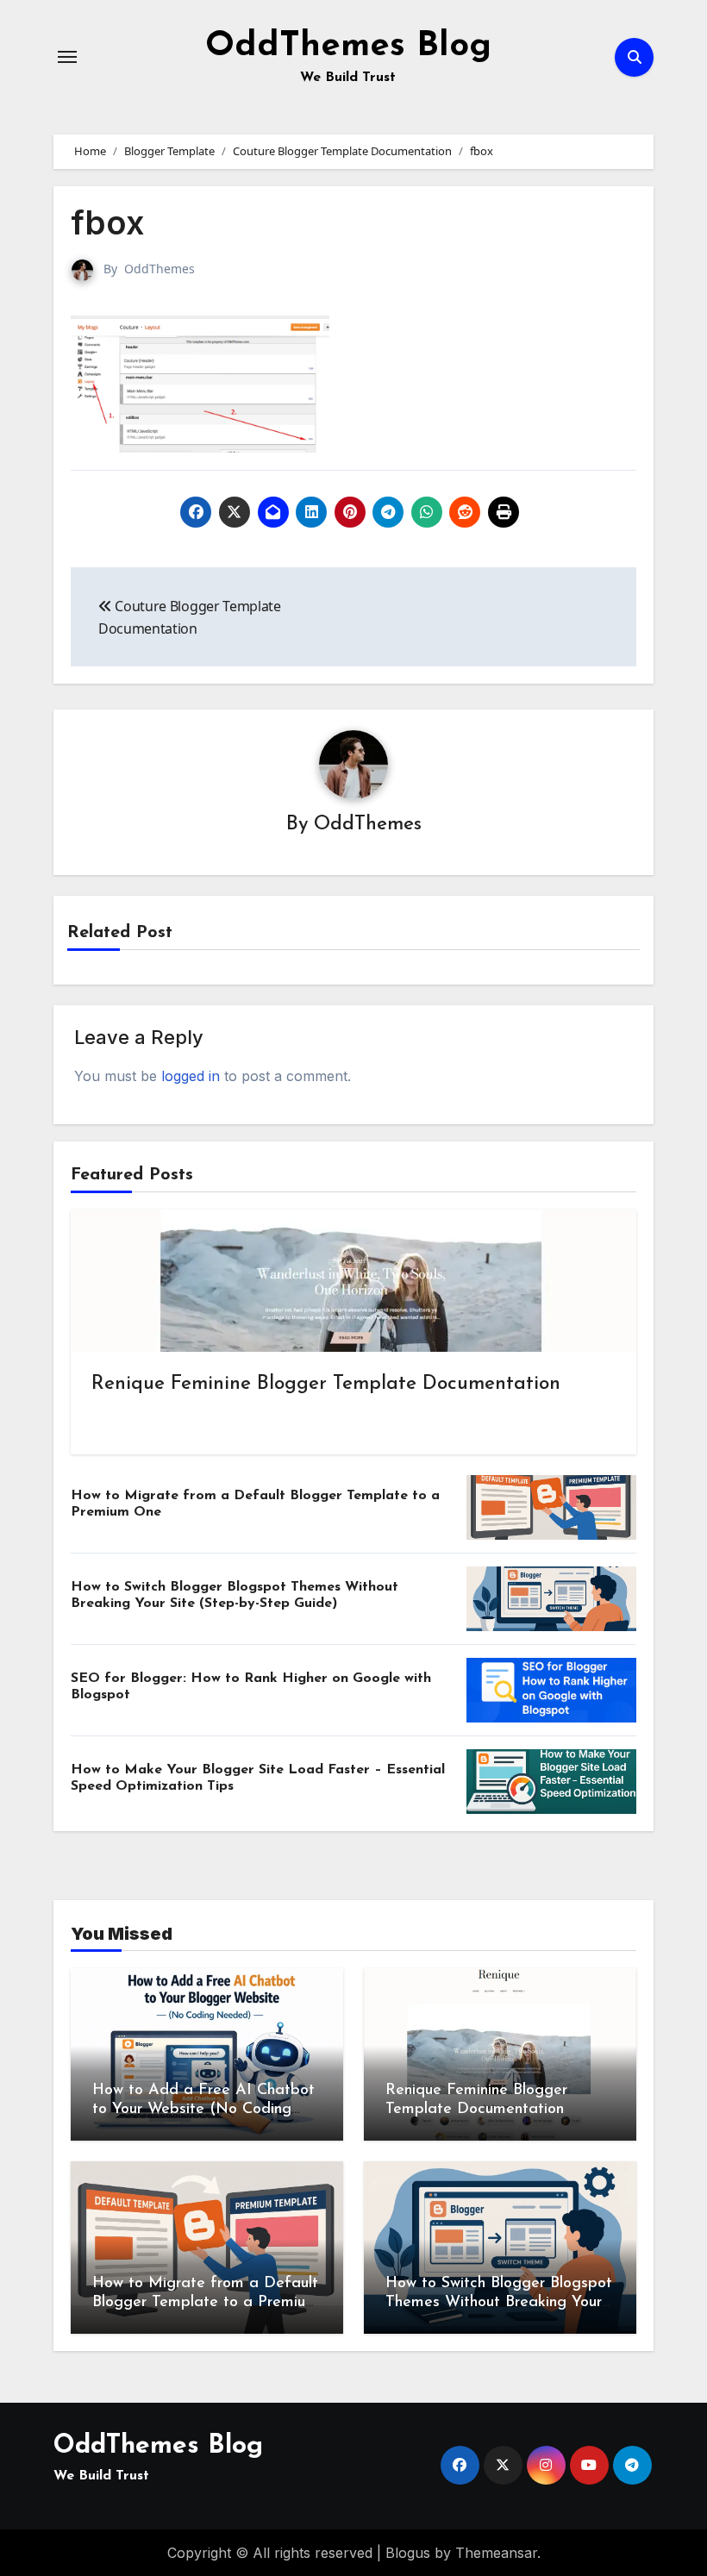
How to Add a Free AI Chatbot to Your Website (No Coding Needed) (203, 2109)
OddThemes (160, 269)
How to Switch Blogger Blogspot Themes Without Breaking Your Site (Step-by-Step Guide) (499, 2302)
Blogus (408, 2553)
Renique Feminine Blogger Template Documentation (326, 1384)
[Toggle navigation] (67, 57)
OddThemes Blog (348, 47)
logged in (191, 1076)
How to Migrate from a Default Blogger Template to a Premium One (205, 2302)
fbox (107, 222)
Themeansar (496, 2553)
